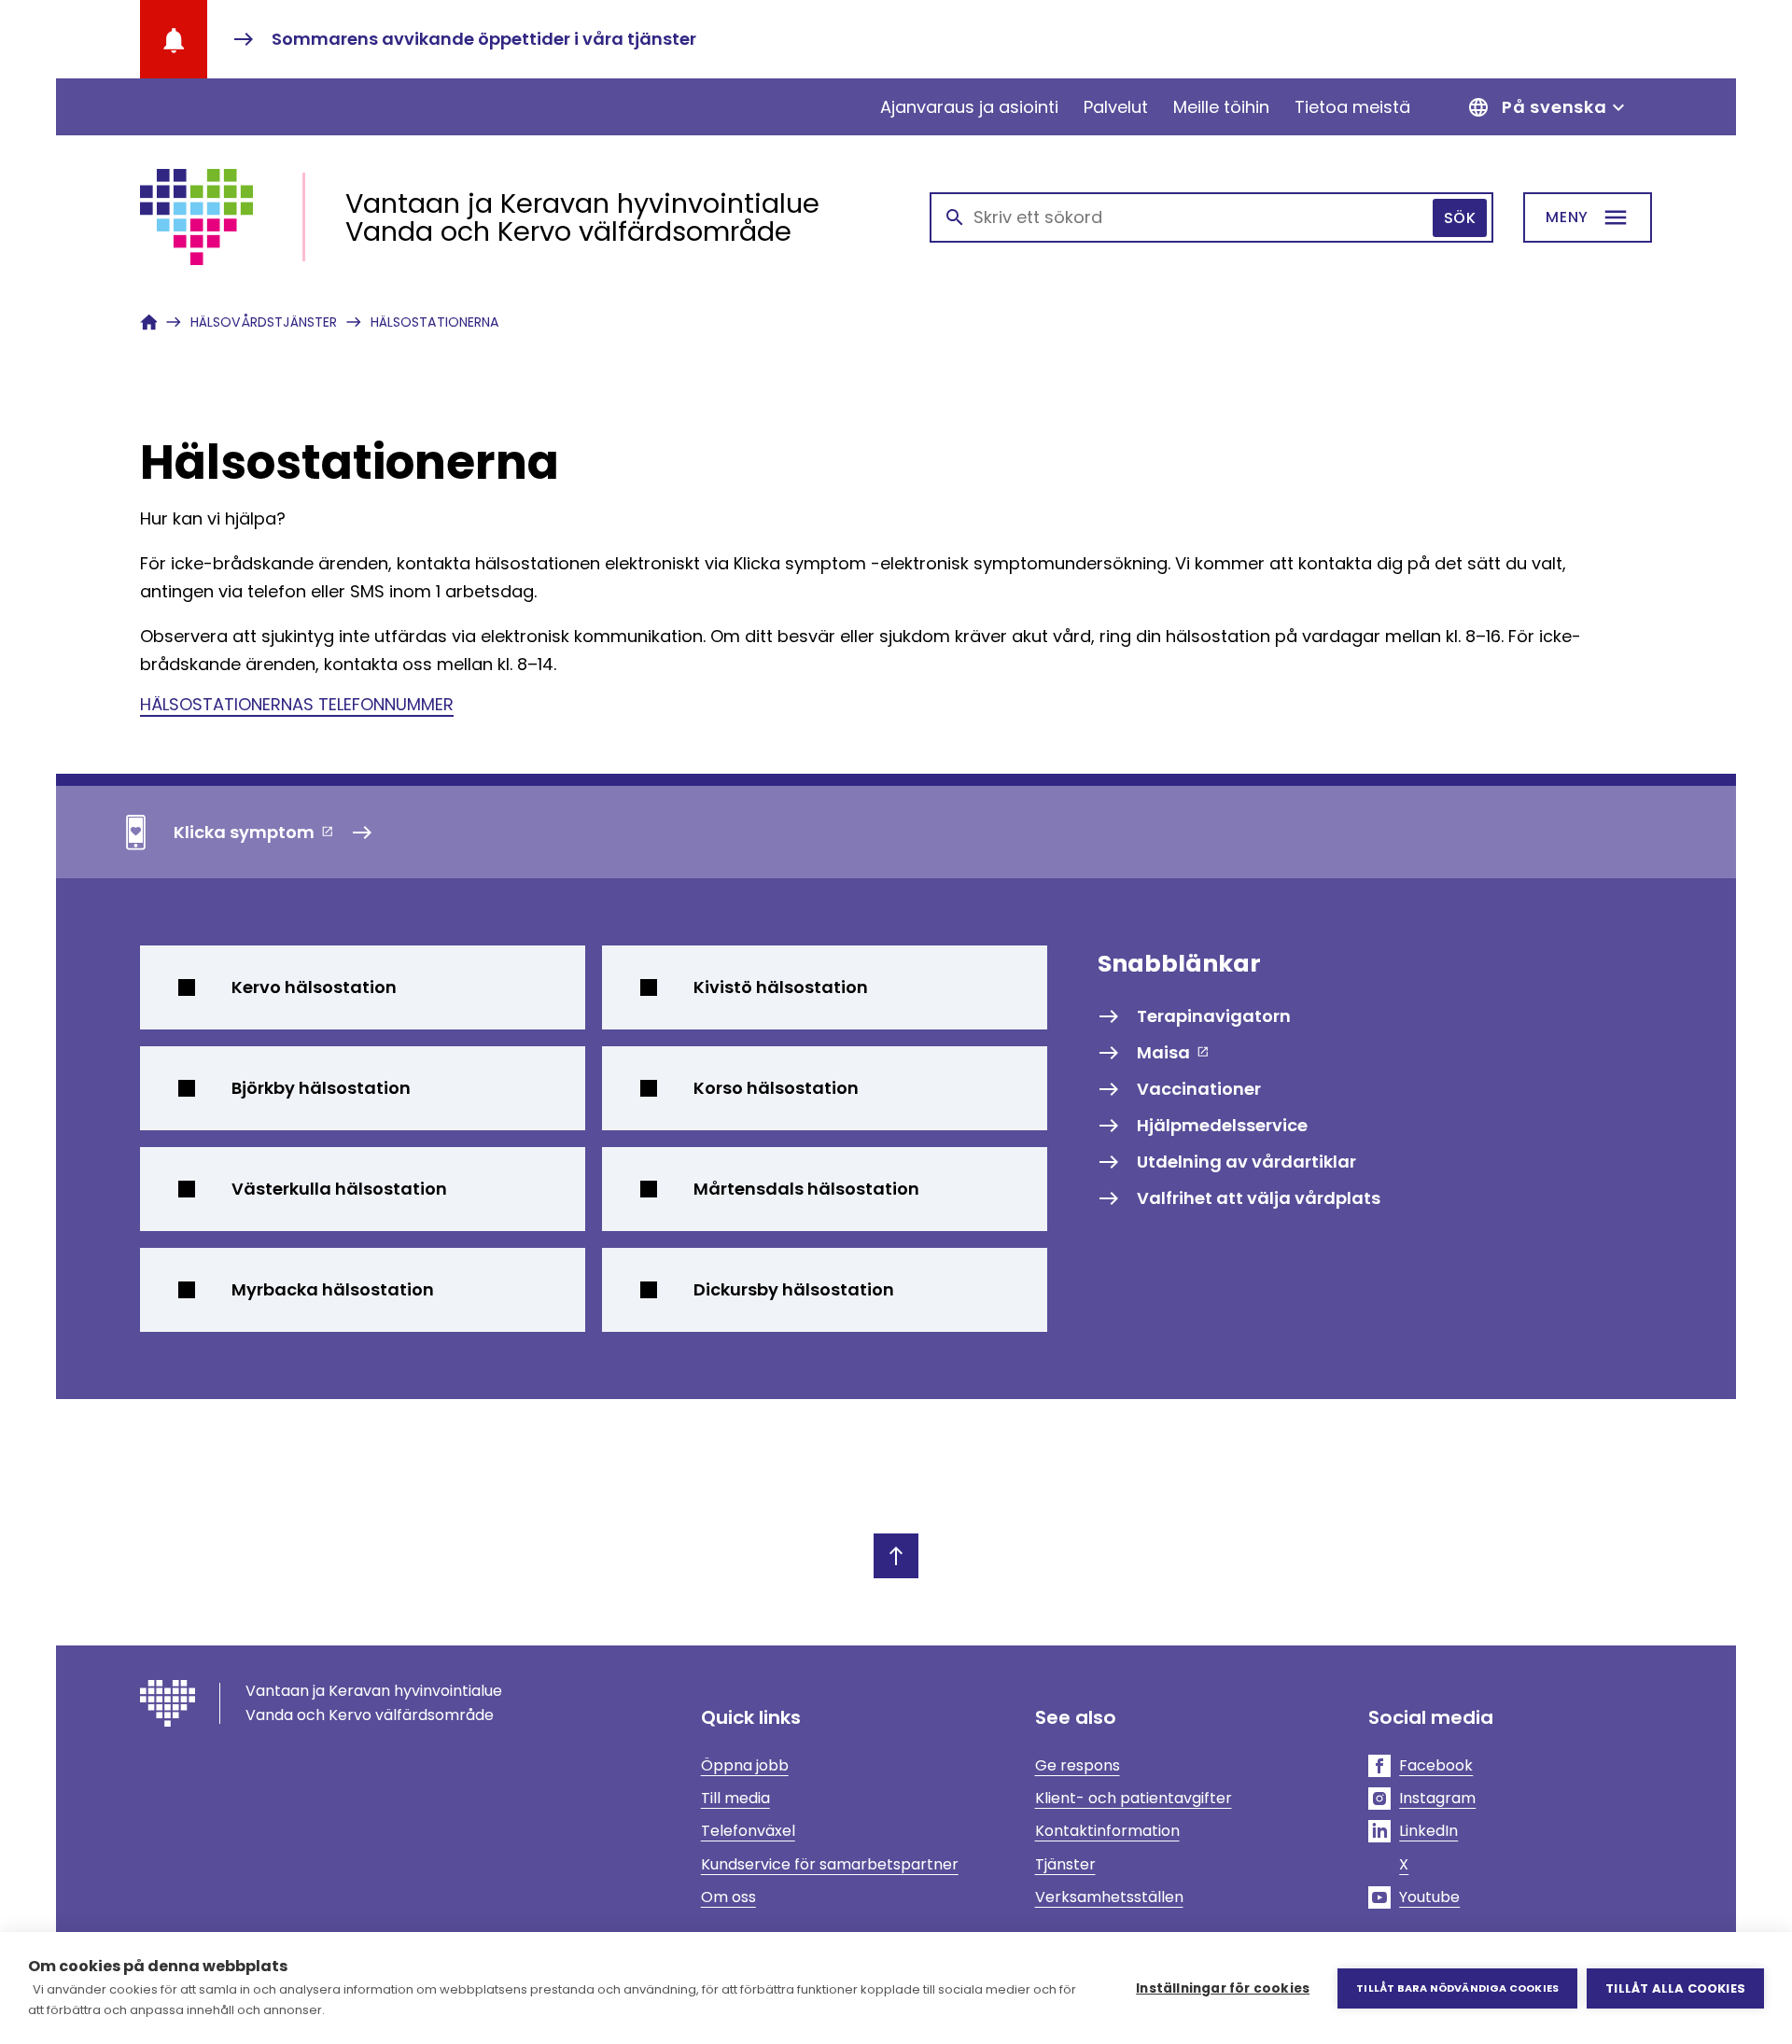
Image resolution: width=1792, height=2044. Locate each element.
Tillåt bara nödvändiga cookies (1457, 1988)
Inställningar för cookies (1223, 1988)
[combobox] (1211, 217)
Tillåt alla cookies (1675, 1988)
